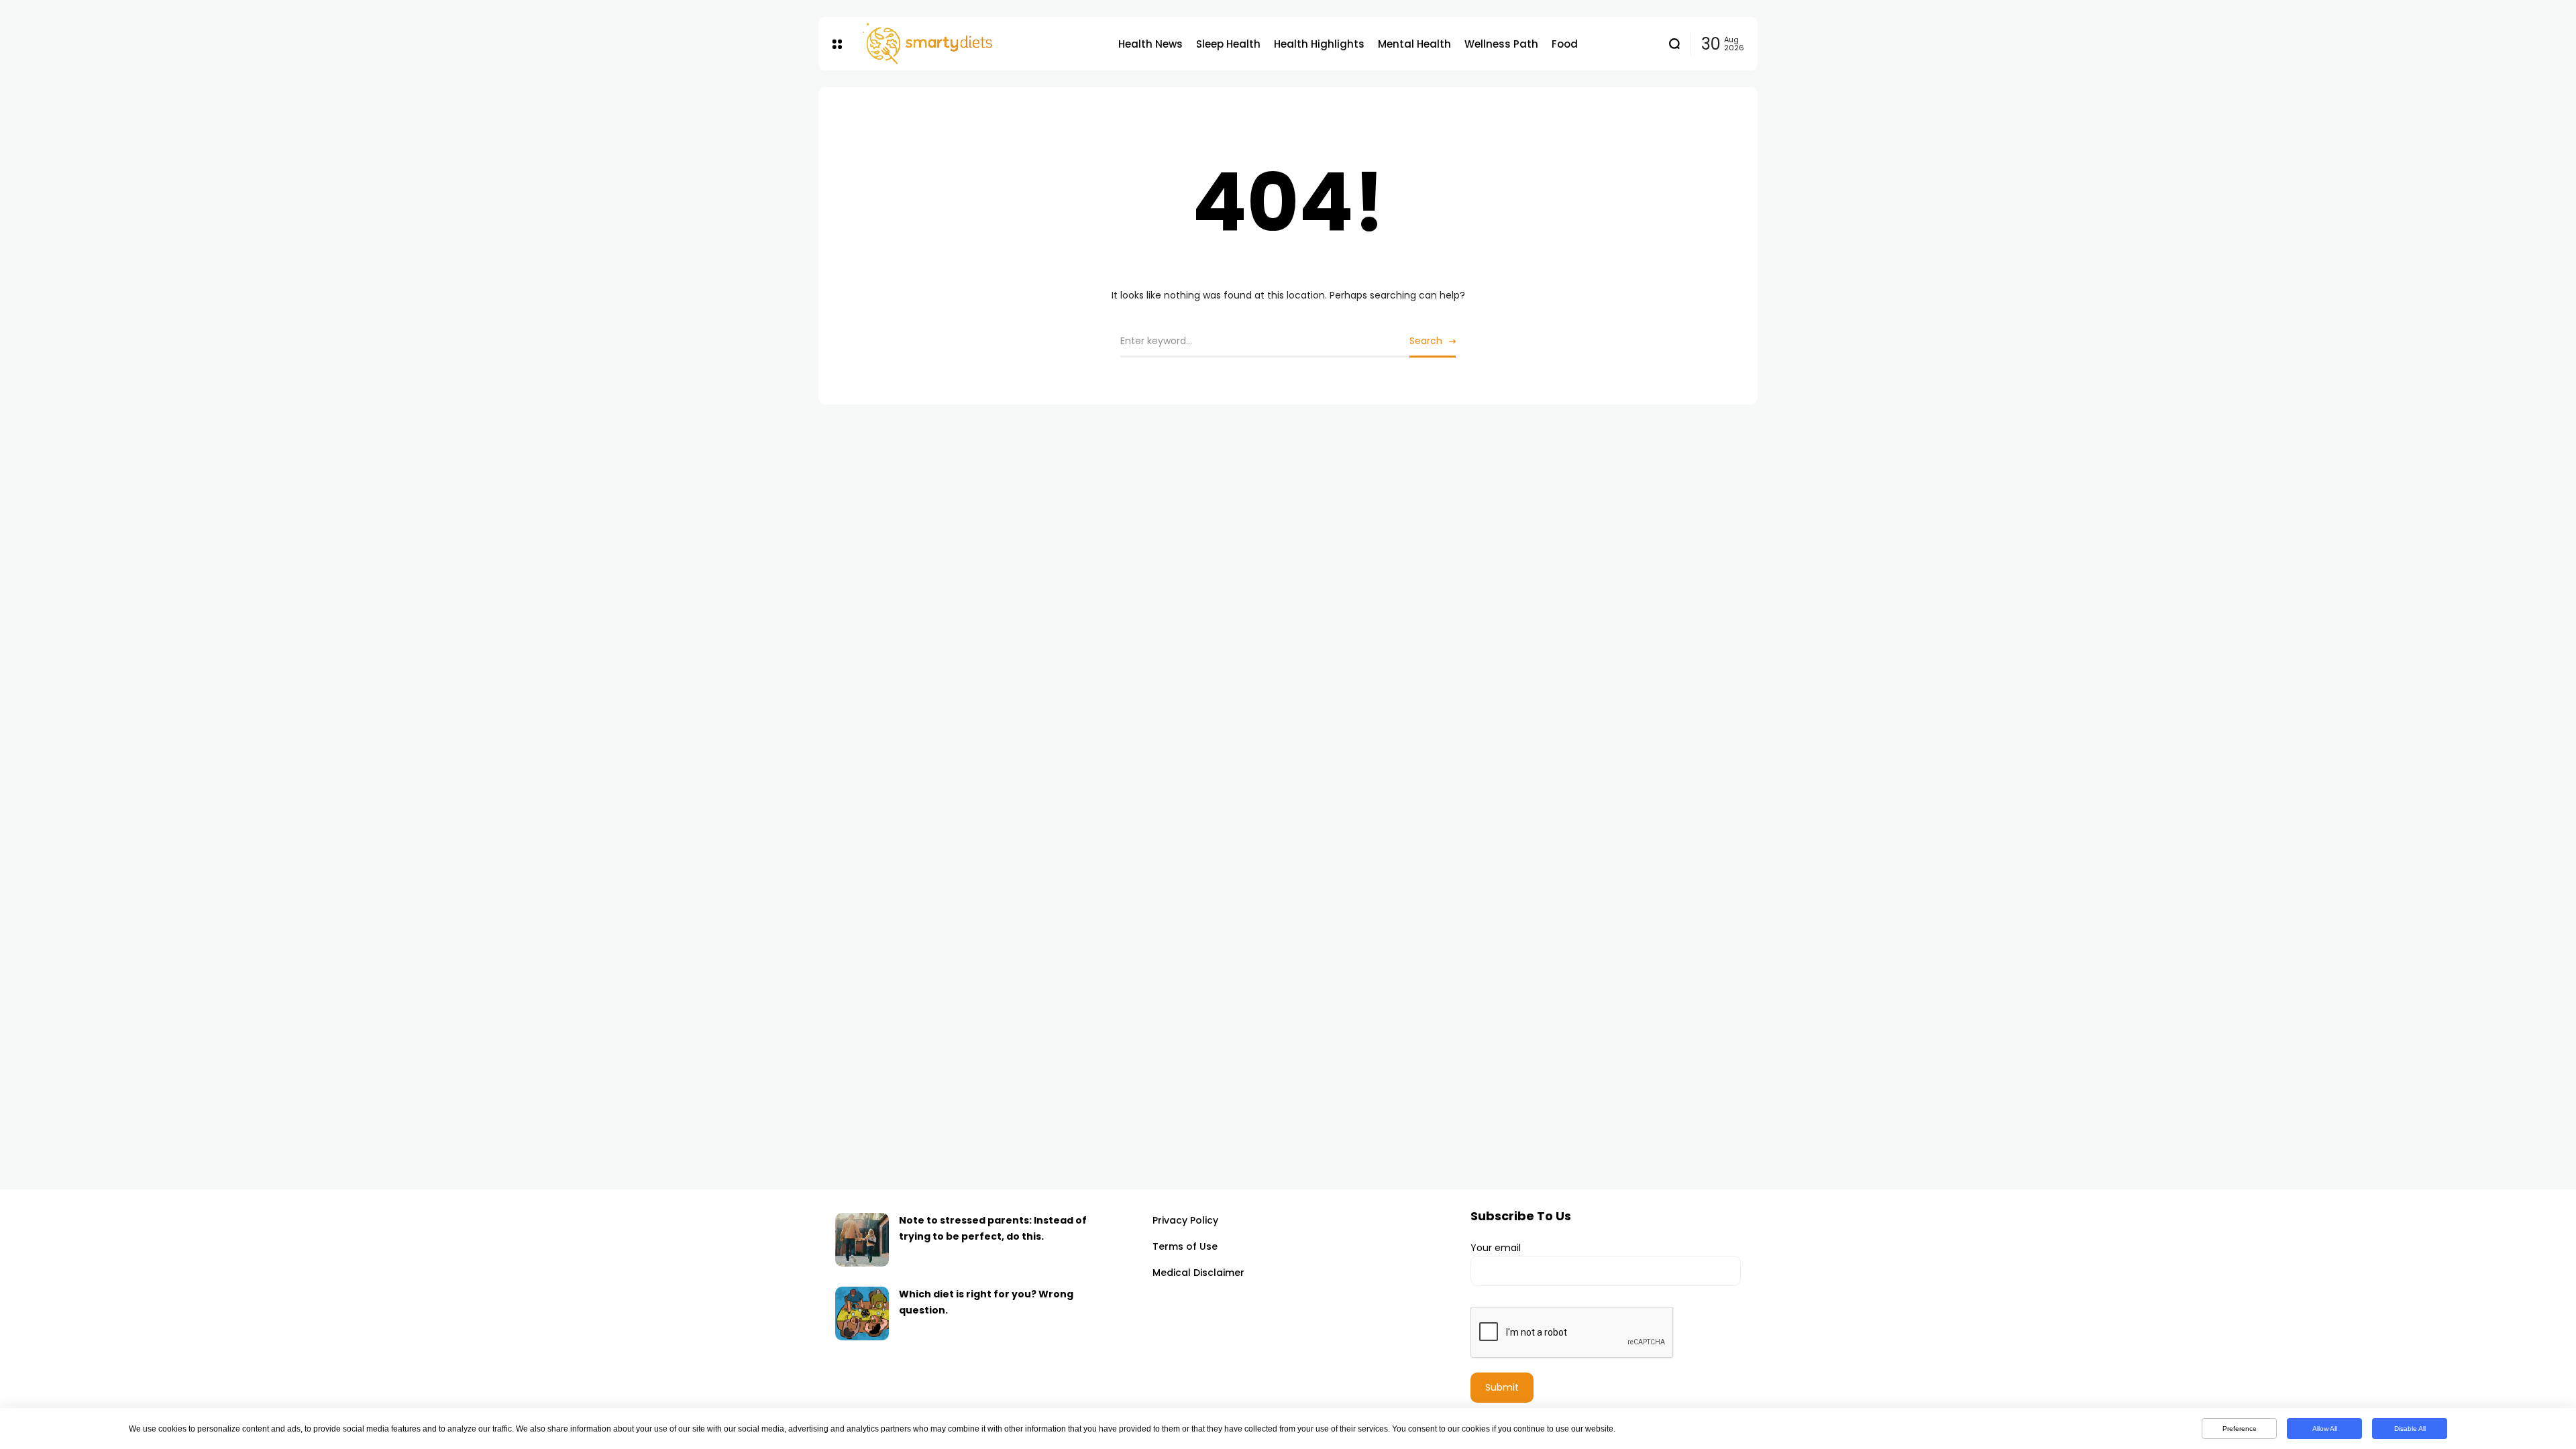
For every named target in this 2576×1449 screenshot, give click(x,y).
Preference (2240, 1429)
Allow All (2325, 1429)
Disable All (2410, 1429)
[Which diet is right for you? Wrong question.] (862, 1313)
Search (1426, 341)
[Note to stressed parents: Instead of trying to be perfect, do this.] (862, 1240)
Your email (1496, 1248)
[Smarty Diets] (980, 44)
